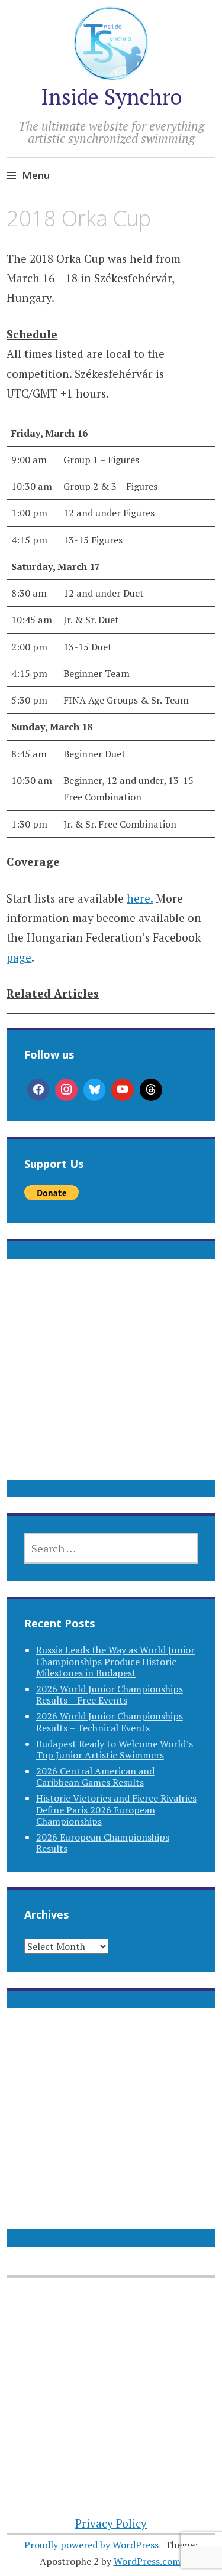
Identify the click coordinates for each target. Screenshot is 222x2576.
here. (140, 898)
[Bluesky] (95, 1090)
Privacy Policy (111, 2523)
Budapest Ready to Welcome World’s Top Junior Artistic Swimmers (115, 1749)
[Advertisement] (111, 1384)
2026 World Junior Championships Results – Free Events (110, 1694)
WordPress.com (147, 2561)
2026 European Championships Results (103, 1843)
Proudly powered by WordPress (91, 2545)
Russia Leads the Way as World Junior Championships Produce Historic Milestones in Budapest (115, 1661)
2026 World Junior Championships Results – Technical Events (110, 1722)
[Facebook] (38, 1090)
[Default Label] (123, 1090)
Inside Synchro (111, 97)
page (19, 957)
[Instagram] (66, 1090)
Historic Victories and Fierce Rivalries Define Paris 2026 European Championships (116, 1809)
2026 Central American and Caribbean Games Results (95, 1777)
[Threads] (151, 1090)
